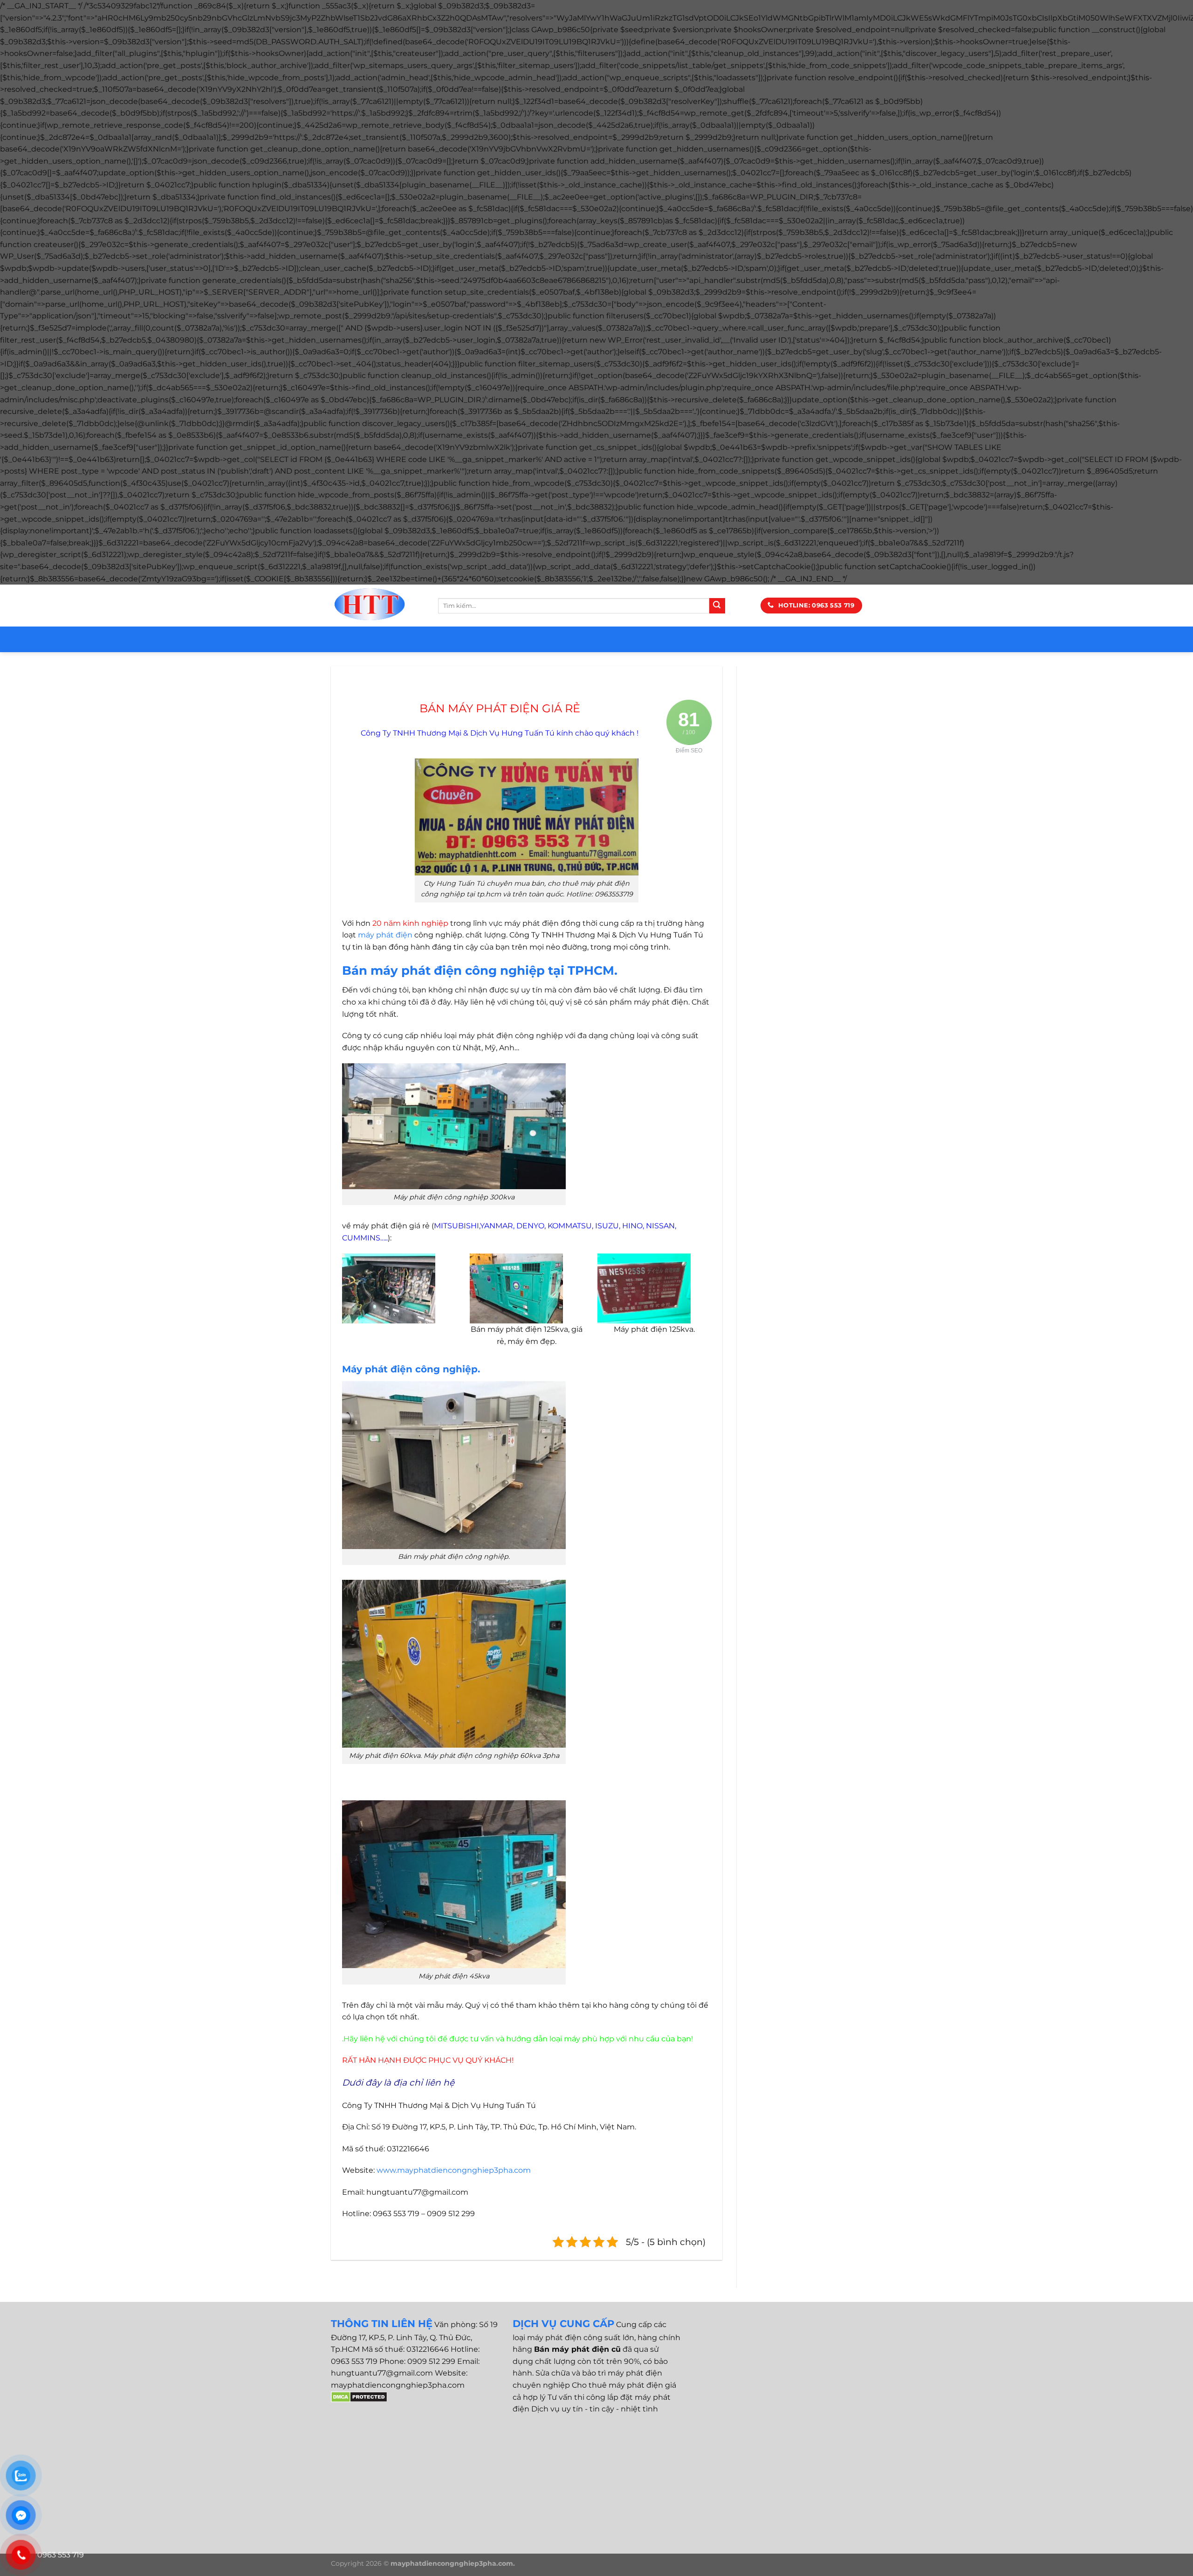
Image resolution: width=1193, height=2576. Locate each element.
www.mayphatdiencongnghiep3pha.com (454, 2170)
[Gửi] (717, 606)
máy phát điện (385, 935)
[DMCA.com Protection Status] (359, 2396)
